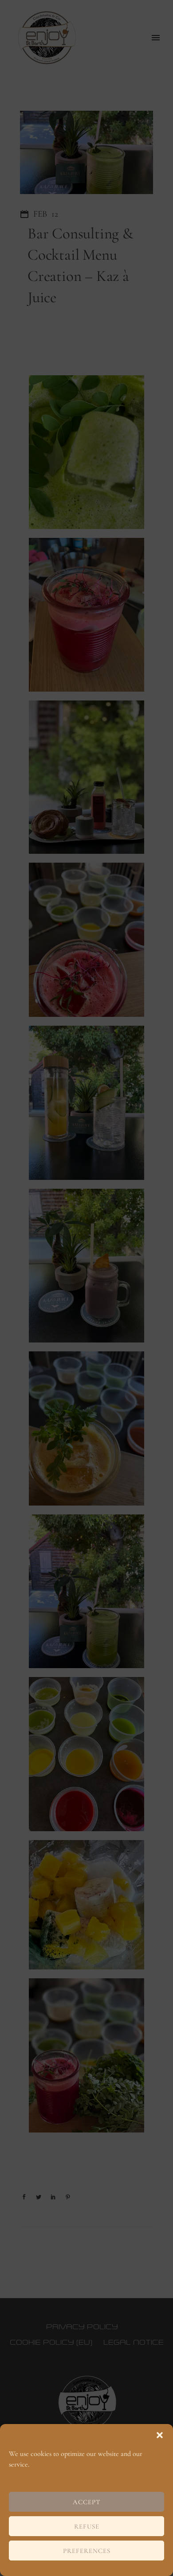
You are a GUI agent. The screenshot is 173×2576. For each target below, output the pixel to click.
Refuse (87, 2526)
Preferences (87, 2551)
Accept (87, 2502)
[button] (160, 2435)
